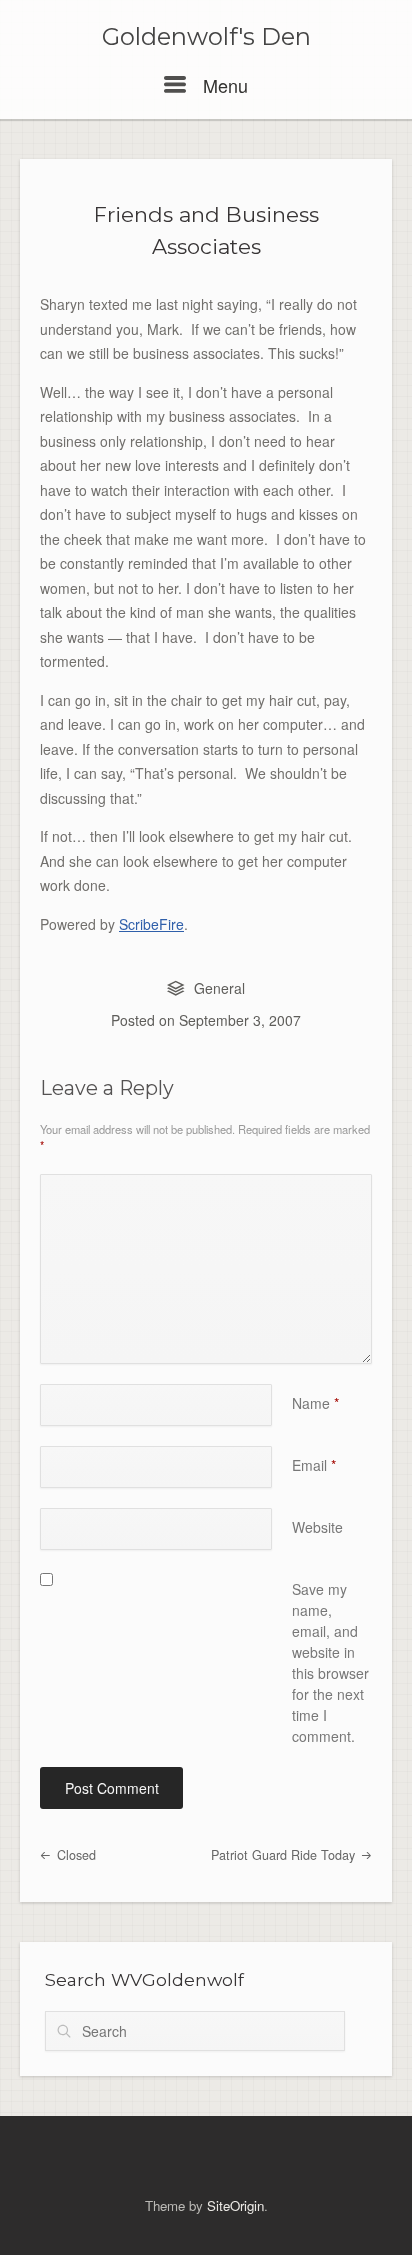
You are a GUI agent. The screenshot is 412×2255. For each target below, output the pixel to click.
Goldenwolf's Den (206, 37)
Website (317, 1527)
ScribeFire (151, 924)
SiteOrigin (235, 2205)
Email (314, 1465)
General (219, 988)
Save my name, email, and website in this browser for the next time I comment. (330, 1662)
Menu (223, 85)
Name (315, 1403)
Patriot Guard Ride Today (285, 1855)
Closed (74, 1855)
